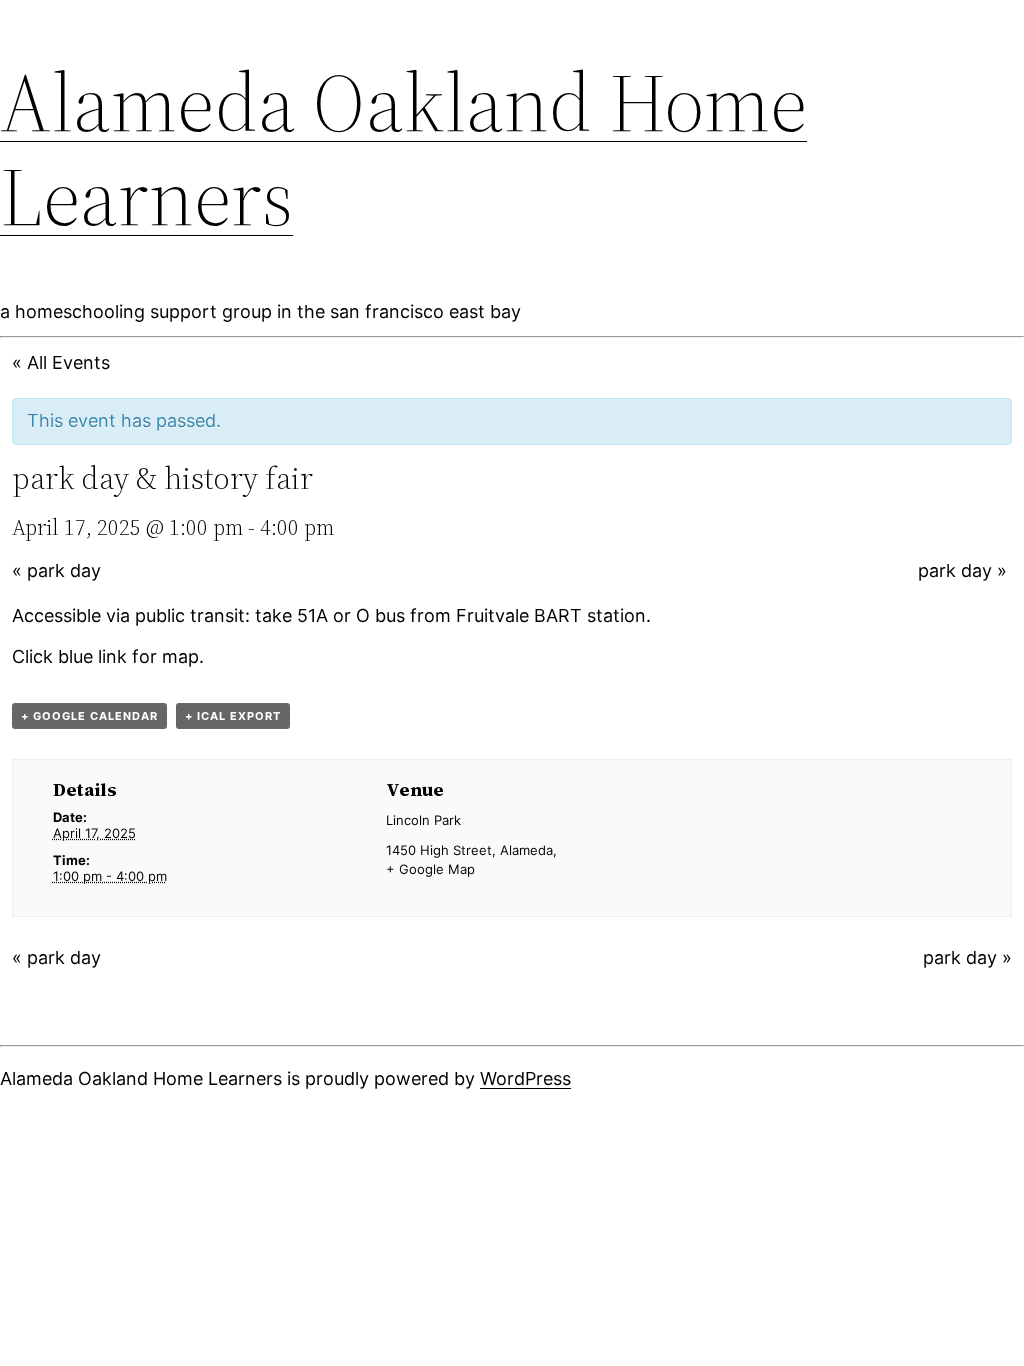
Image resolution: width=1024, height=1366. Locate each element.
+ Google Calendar (89, 716)
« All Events (61, 362)
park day (56, 570)
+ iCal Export (233, 716)
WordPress (525, 1078)
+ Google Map (430, 869)
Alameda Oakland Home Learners (403, 149)
